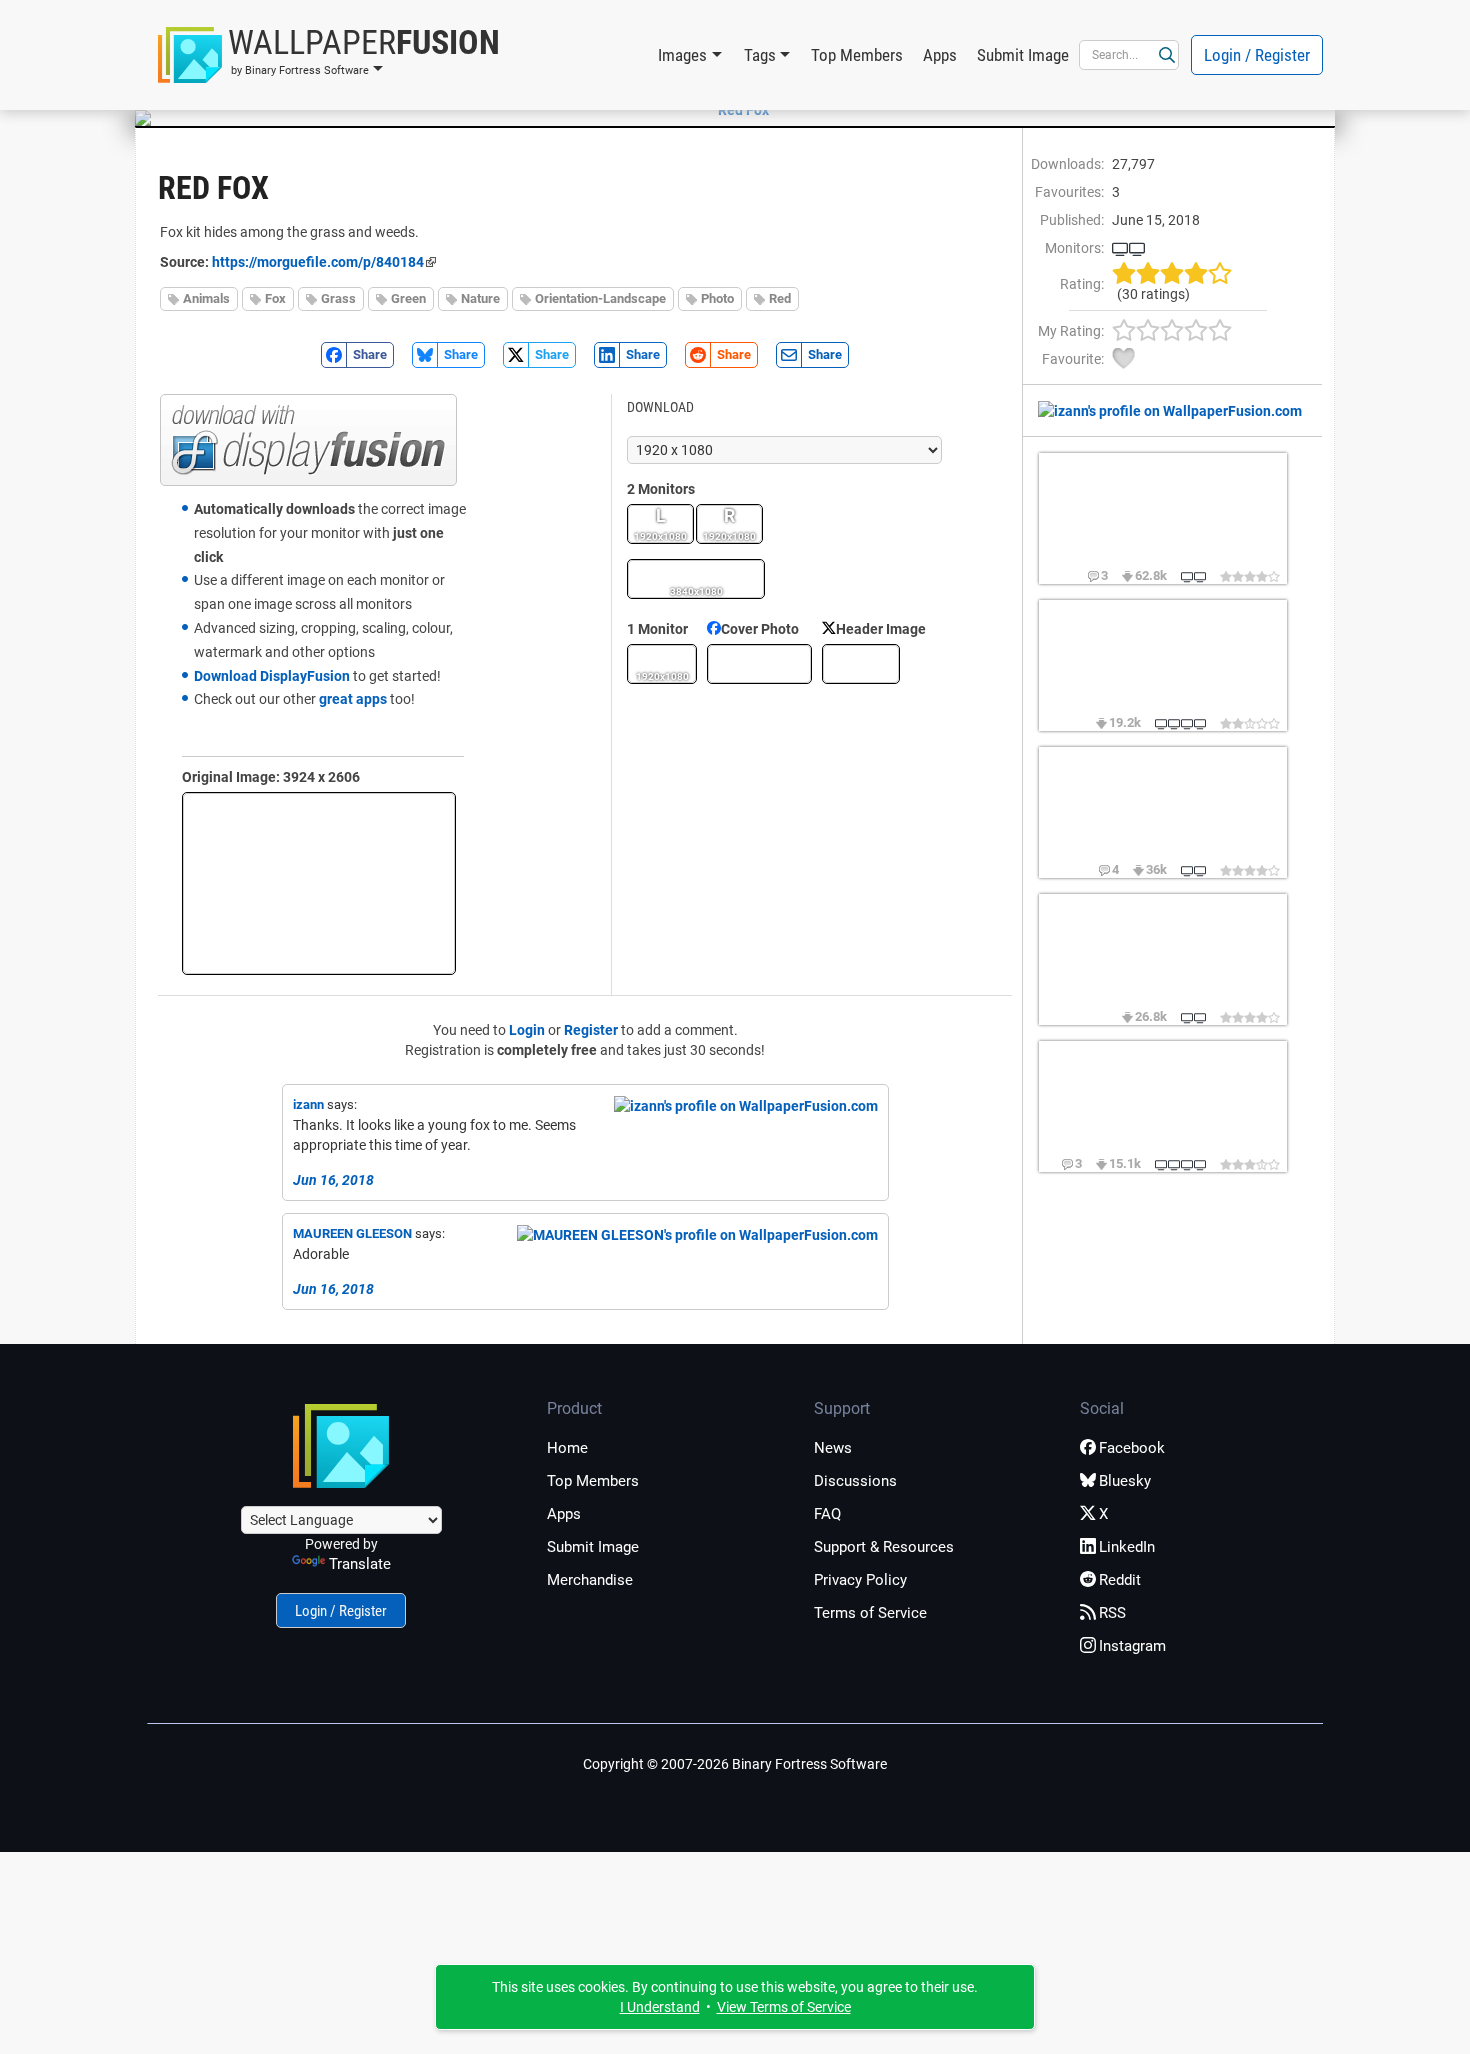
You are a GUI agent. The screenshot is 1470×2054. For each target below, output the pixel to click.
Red (780, 298)
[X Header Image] (861, 664)
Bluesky (1125, 1481)
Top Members (857, 55)
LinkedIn (1127, 1547)
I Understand (660, 2007)
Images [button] (682, 55)
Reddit (1120, 1580)
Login (527, 1030)
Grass (338, 298)
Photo (717, 298)
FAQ (827, 1514)
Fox (275, 298)
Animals (206, 298)
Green (408, 298)
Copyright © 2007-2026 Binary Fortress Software (735, 1764)
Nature (480, 298)
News (833, 1448)
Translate (360, 1564)
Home (567, 1448)
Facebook (1132, 1448)
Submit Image (1023, 55)
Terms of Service (870, 1613)
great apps (353, 699)
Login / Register (1257, 55)
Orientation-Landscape (600, 298)
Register (591, 1030)
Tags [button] (760, 55)
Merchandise (590, 1580)
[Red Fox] (735, 110)
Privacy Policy (860, 1580)
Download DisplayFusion (272, 676)
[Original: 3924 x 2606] (319, 883)
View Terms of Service (784, 2007)
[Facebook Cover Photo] (759, 664)
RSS (1112, 1613)
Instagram (1132, 1646)
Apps (940, 55)
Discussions (855, 1481)
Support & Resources (884, 1547)
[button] (329, 55)
